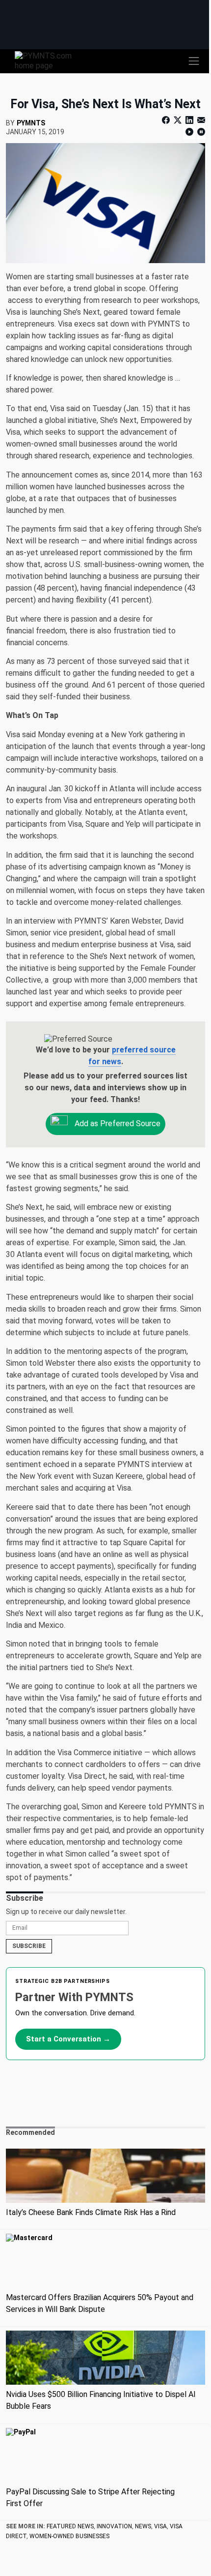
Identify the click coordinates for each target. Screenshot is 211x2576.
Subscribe (29, 1946)
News (143, 2526)
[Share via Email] (200, 120)
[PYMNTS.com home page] (49, 60)
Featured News (70, 2526)
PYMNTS (31, 123)
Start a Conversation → (68, 2039)
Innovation (114, 2526)
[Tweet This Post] (178, 120)
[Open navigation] (194, 61)
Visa (160, 2526)
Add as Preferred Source (117, 1123)
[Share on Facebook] (167, 120)
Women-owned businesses (69, 2536)
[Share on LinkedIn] (189, 120)
